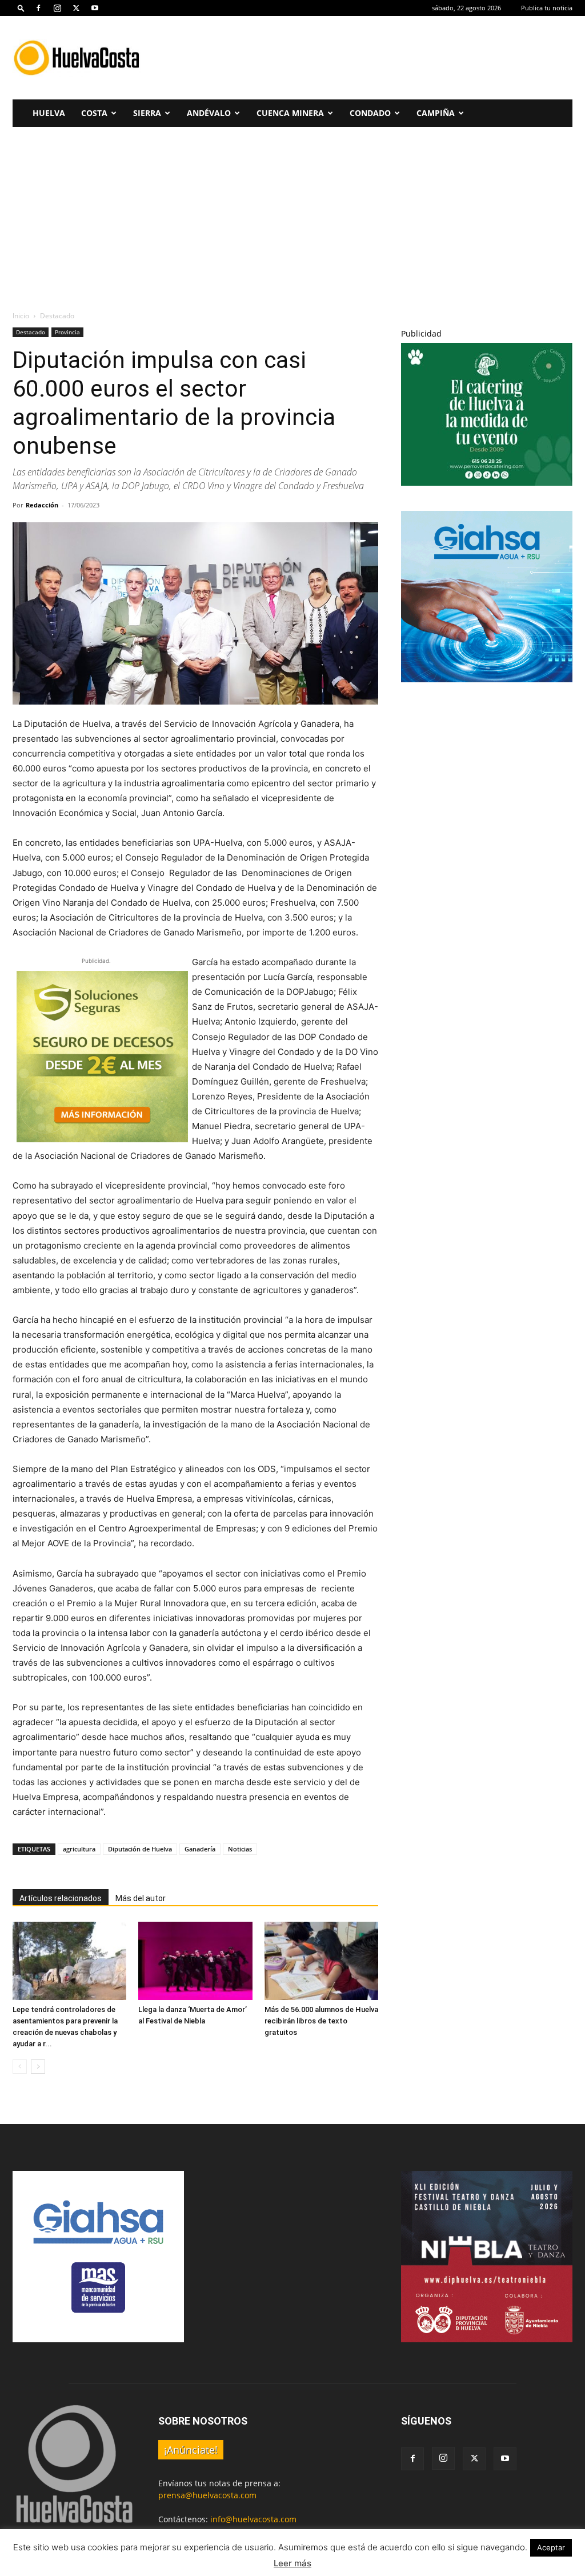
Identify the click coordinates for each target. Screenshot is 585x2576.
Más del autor (141, 1898)
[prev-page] (20, 2067)
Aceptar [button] (551, 2547)
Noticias (240, 1849)
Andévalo (209, 113)
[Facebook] (38, 8)
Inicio (21, 316)
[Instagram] (57, 8)
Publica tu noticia (547, 8)
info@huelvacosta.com (253, 2519)
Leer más (292, 2563)
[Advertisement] (364, 58)
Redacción (42, 505)
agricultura (79, 1849)
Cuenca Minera (290, 113)
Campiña (436, 113)
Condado (370, 113)
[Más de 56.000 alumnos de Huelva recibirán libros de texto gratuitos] (321, 1961)
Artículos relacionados (61, 1898)
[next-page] (38, 2067)
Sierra (147, 113)
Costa (94, 113)
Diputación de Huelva (140, 1849)
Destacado (31, 332)
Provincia (67, 332)
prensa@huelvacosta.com (207, 2495)
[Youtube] (95, 8)
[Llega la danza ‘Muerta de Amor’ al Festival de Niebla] (195, 1961)
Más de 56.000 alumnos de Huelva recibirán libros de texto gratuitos (321, 2021)
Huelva (49, 113)
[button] (21, 8)
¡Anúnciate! (191, 2450)
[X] (76, 8)
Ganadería (200, 1849)
